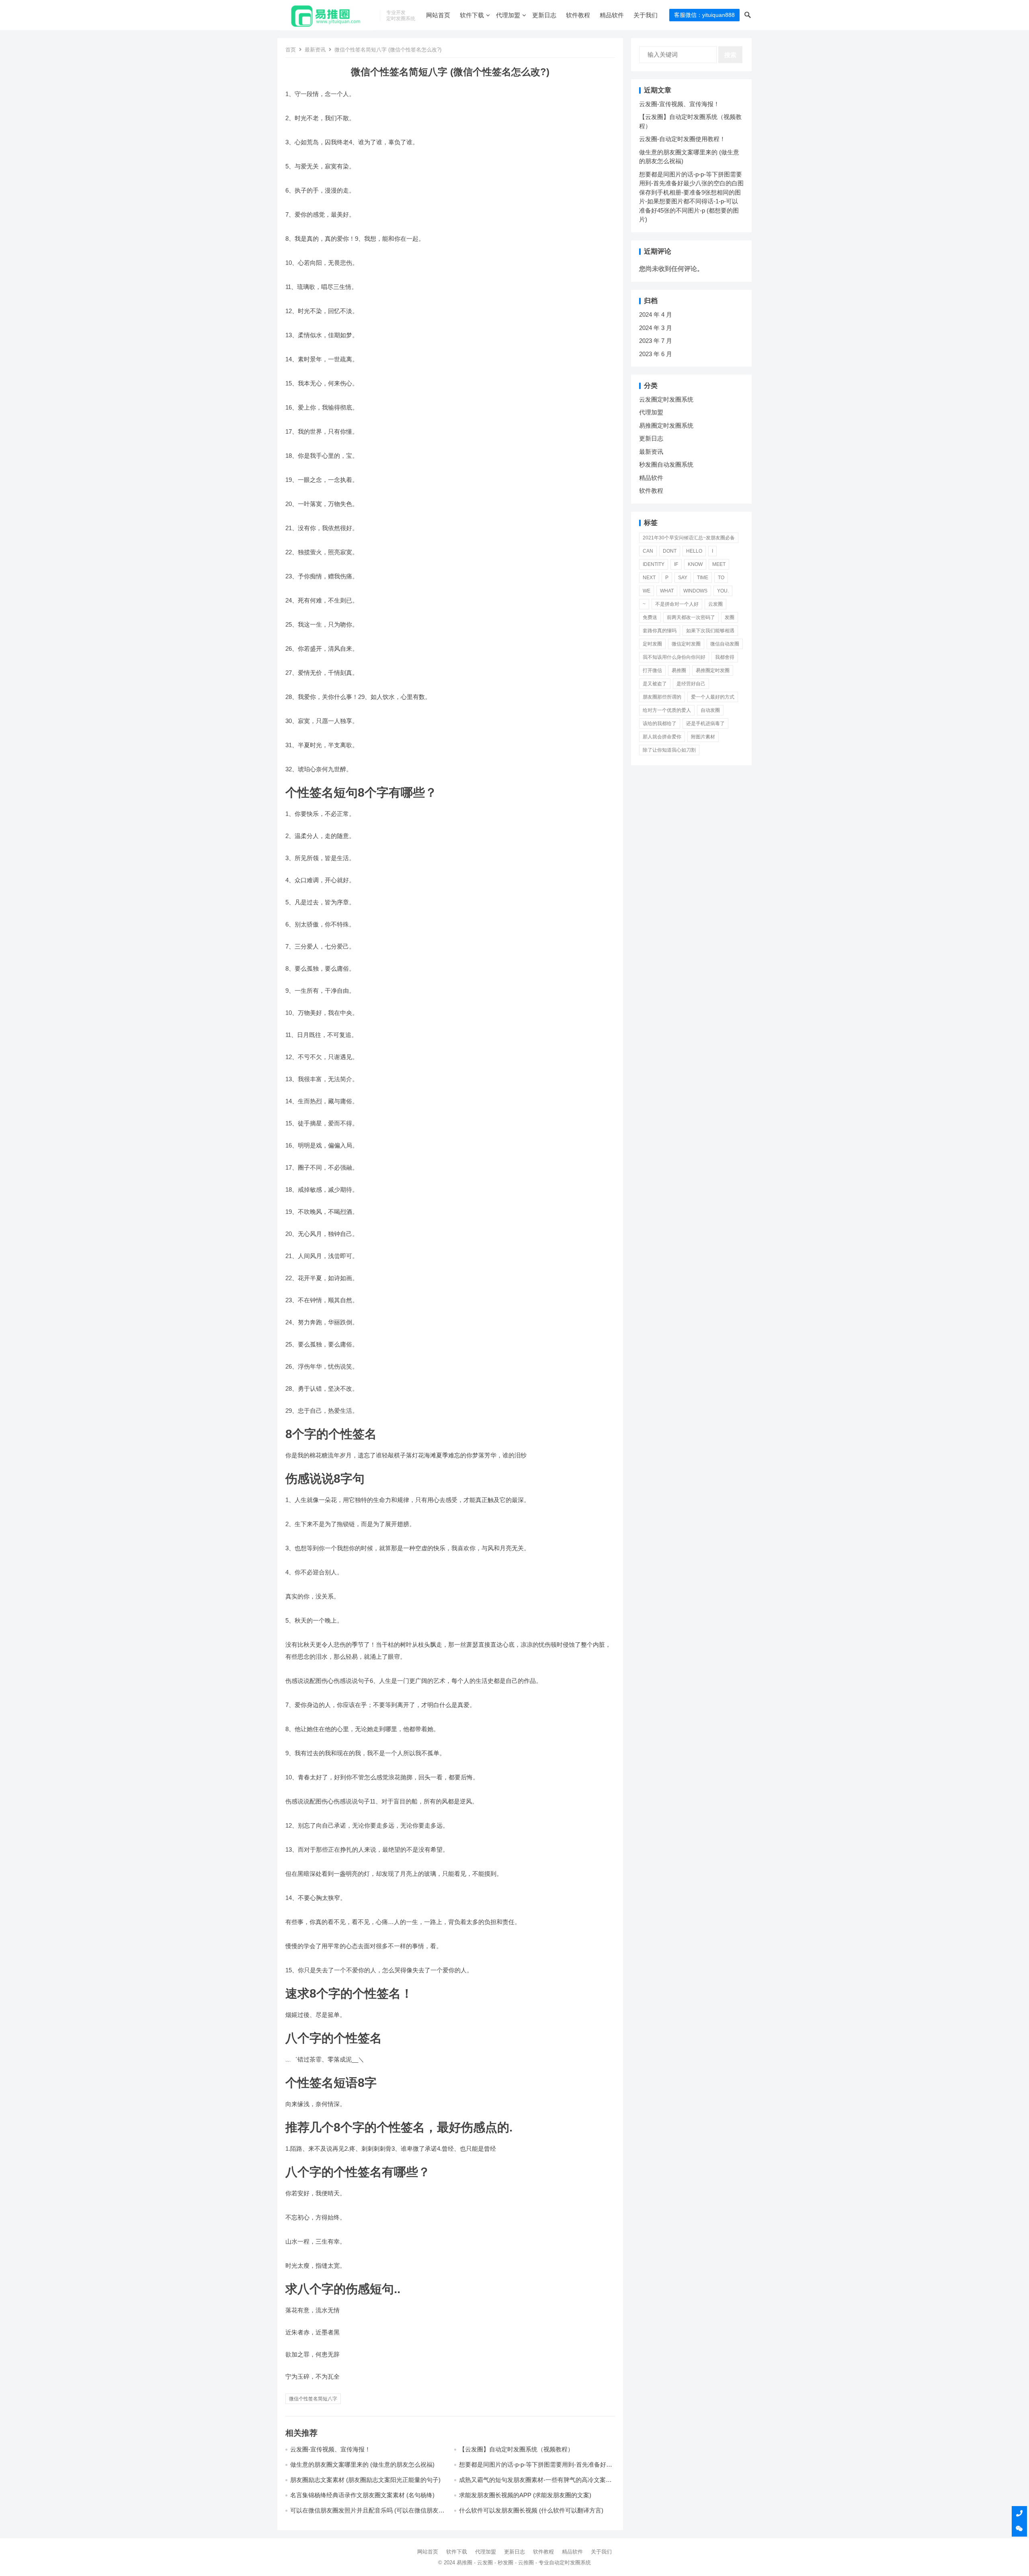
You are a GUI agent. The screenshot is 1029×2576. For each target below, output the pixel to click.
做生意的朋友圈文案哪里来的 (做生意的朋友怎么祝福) (362, 2464)
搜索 (730, 55)
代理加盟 (508, 15)
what (667, 591)
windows (695, 591)
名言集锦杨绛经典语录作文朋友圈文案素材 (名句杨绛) (362, 2495)
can (648, 551)
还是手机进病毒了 (705, 723)
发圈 (730, 617)
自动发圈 (710, 710)
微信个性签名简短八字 (313, 2399)
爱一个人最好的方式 (713, 697)
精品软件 (612, 15)
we (647, 591)
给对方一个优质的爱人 (667, 710)
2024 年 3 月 (656, 328)
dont (670, 551)
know (695, 564)
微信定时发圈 (686, 644)
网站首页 (438, 15)
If (676, 564)
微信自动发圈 (725, 644)
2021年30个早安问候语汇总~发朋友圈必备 (689, 538)
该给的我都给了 (660, 723)
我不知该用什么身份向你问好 (674, 657)
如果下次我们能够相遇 (710, 631)
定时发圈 (652, 644)
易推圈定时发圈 (713, 670)
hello (694, 551)
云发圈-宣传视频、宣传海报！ (330, 2449)
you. (723, 591)
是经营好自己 (691, 684)
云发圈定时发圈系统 (666, 399)
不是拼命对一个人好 (677, 604)
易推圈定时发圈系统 (666, 425)
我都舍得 (725, 657)
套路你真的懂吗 (660, 631)
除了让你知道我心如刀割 (669, 750)
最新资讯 (315, 50)
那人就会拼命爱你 (662, 737)
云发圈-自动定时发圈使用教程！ (682, 139)
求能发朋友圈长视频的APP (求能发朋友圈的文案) (525, 2495)
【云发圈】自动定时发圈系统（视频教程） (516, 2449)
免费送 (650, 617)
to (721, 578)
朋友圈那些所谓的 (662, 697)
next (649, 578)
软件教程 (578, 15)
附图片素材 (703, 737)
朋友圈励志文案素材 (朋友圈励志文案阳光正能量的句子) (365, 2480)
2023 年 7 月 (656, 341)
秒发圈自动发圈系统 (666, 464)
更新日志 (544, 15)
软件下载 (472, 15)
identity (654, 564)
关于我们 (646, 15)
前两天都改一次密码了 (691, 617)
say (683, 578)
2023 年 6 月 (656, 354)
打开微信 (652, 670)
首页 (291, 50)
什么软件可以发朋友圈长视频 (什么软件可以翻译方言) (531, 2510)
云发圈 (715, 604)
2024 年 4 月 (656, 315)
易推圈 (679, 670)
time (703, 578)
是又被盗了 (655, 684)
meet (719, 564)
